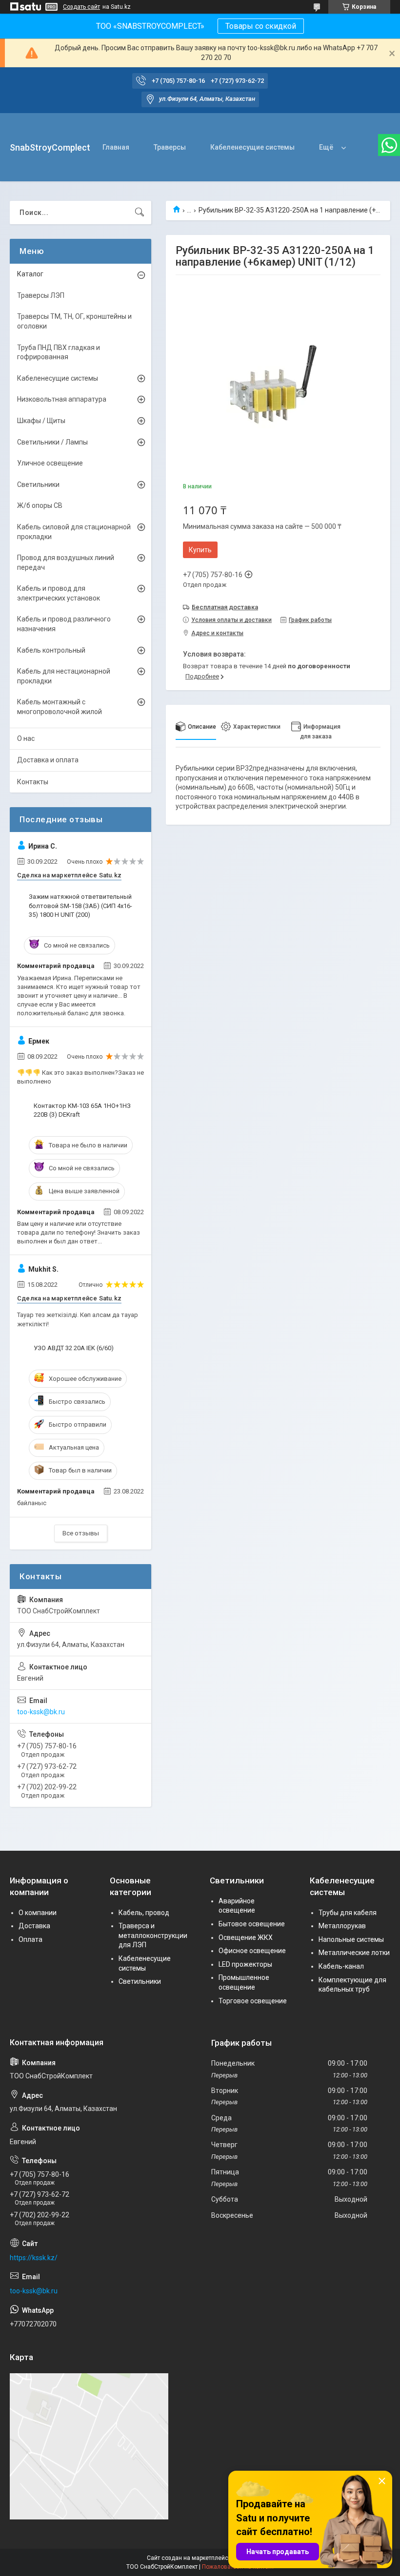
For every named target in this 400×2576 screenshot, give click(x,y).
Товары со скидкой (261, 26)
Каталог (30, 274)
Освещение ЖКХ (246, 1937)
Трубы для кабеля (348, 1913)
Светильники (38, 484)
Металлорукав (342, 1926)
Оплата (30, 1939)
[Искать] (140, 213)
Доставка (34, 1926)
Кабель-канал (341, 1966)
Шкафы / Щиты (41, 421)
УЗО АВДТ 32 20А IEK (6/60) (74, 1348)
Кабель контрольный (51, 650)
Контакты (33, 782)
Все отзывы (81, 1533)
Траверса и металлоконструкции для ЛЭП (153, 1935)
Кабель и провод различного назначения (64, 624)
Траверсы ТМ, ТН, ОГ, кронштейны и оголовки (74, 321)
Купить (200, 550)
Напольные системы (351, 1939)
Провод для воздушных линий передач (66, 562)
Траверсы (170, 147)
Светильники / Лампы (52, 442)
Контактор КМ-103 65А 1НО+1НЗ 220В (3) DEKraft (82, 1110)
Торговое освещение (253, 2001)
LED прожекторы (245, 1964)
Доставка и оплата (48, 760)
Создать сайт (81, 7)
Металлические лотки (354, 1953)
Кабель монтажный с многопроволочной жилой (60, 707)
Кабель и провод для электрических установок (59, 593)
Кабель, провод (144, 1913)
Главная (116, 147)
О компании (38, 1913)
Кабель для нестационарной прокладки (64, 676)
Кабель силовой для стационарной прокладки (74, 532)
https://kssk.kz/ (34, 2258)
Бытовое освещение (252, 1924)
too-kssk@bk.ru (41, 1712)
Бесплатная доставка (225, 607)
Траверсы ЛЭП (41, 295)
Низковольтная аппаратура (62, 399)
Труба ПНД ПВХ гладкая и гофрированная (59, 352)
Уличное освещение (50, 463)
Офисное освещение (252, 1951)
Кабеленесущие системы (252, 147)
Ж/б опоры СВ (40, 505)
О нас (26, 738)
